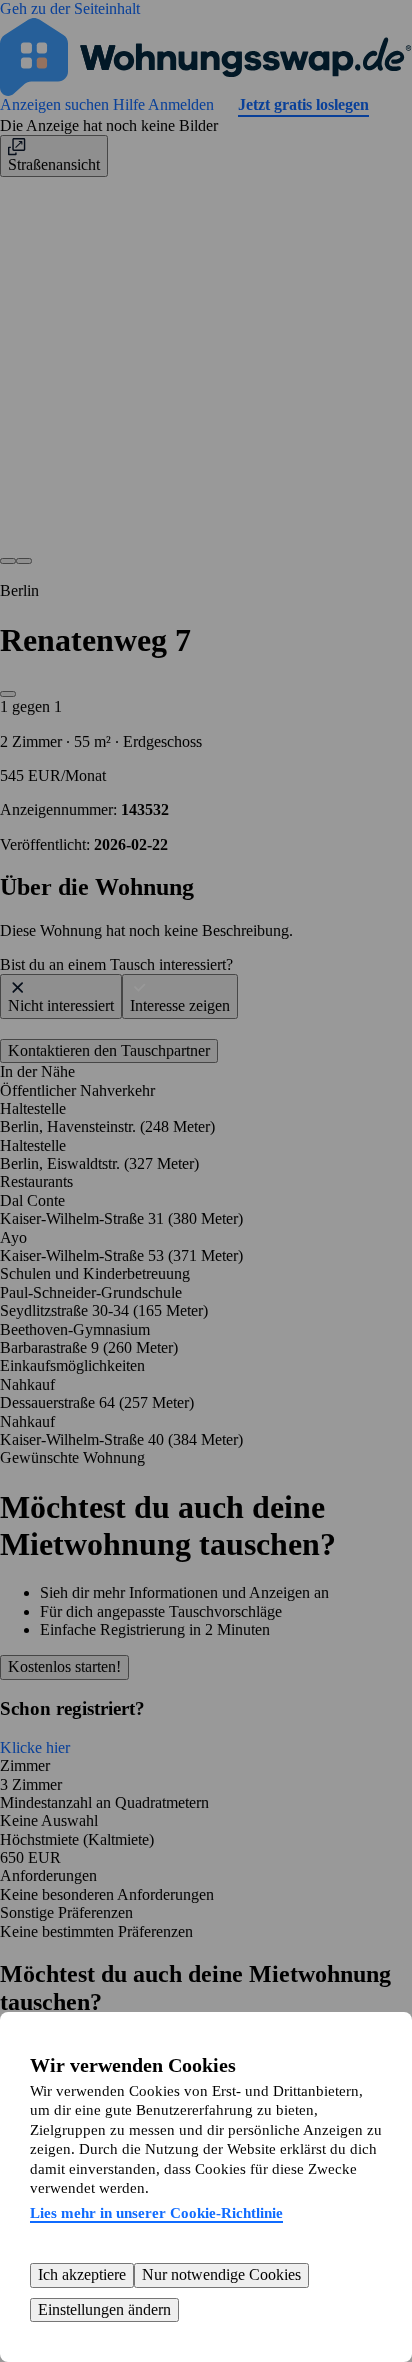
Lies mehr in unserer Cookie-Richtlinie (156, 2213)
